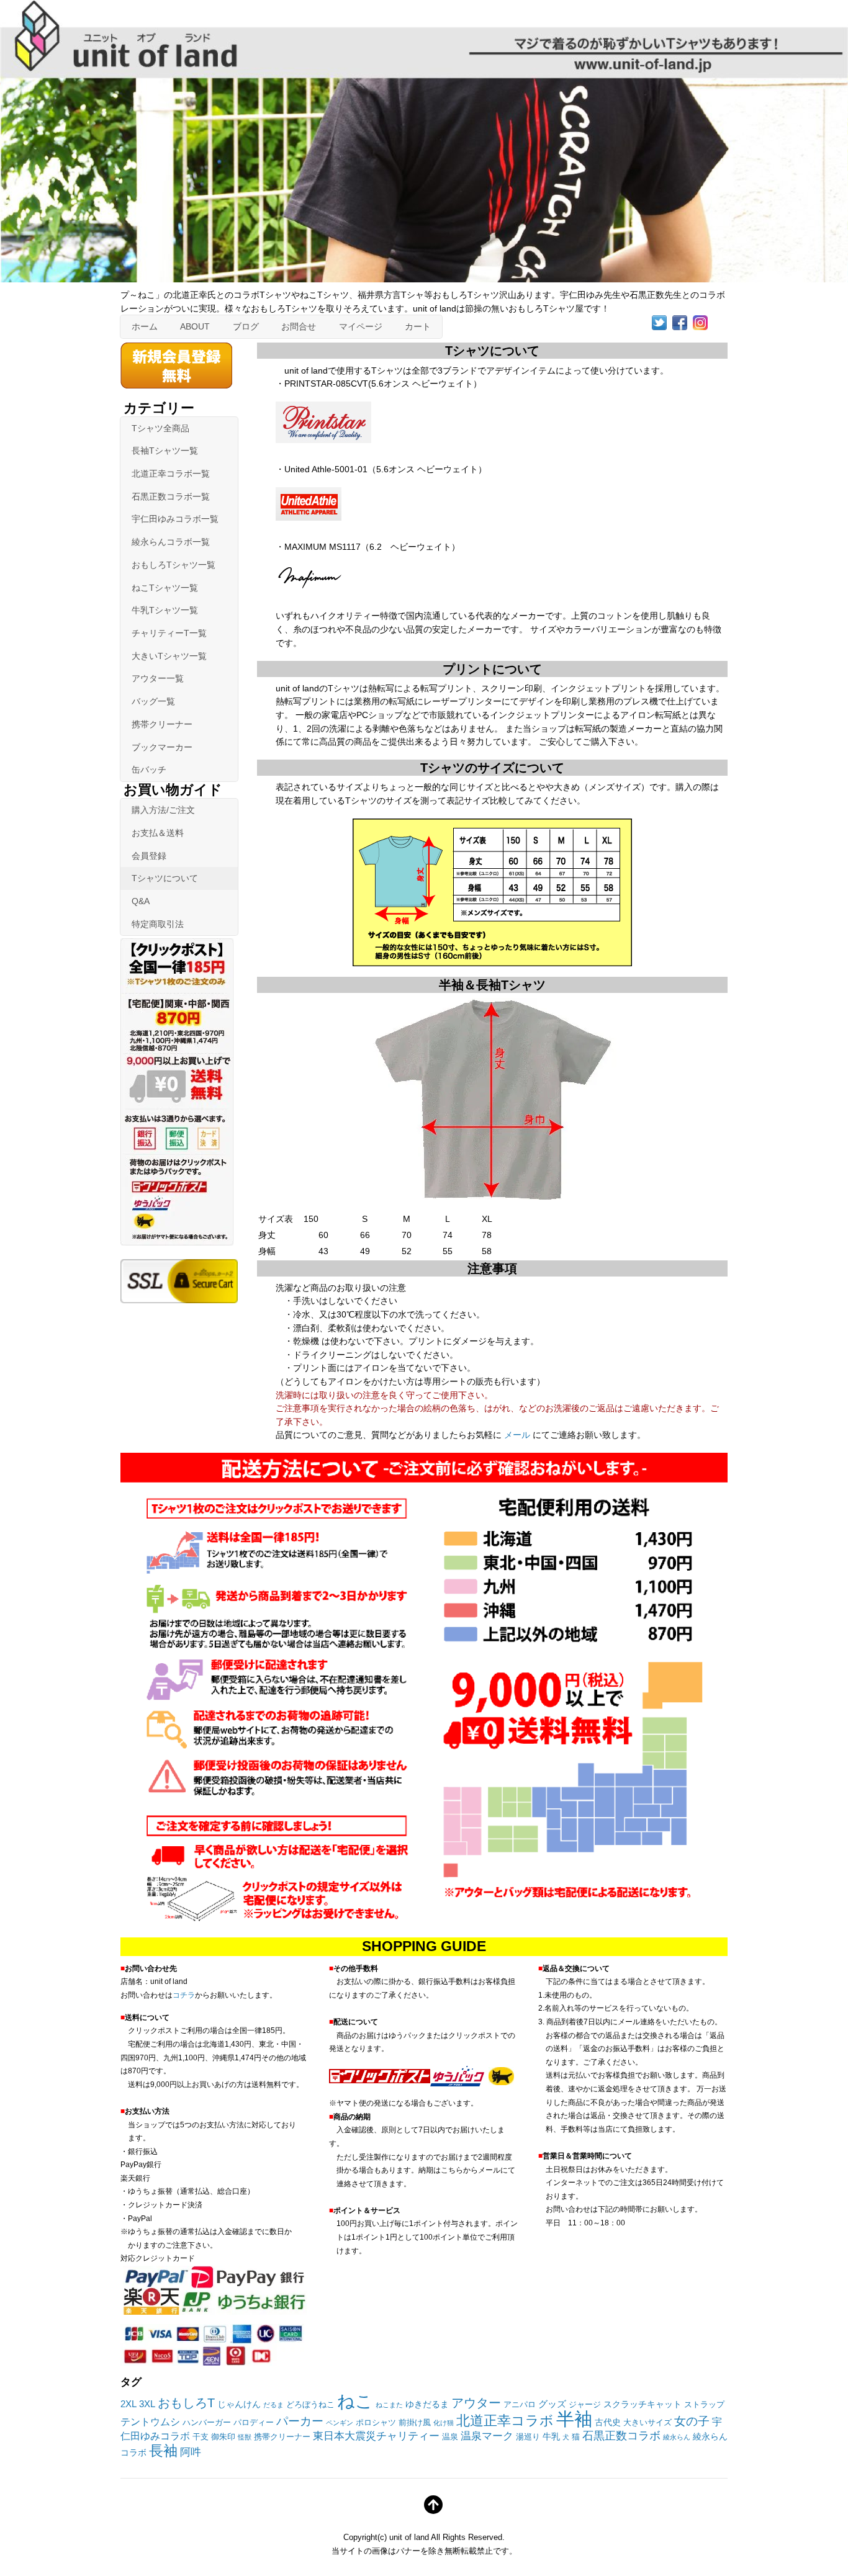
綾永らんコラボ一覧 (171, 542)
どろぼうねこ (310, 2405)
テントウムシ (150, 2422)
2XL (129, 2404)
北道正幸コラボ (505, 2421)
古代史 (608, 2422)
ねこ (355, 2401)
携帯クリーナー (162, 724)
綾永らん (677, 2437)
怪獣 (245, 2437)
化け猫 (444, 2423)
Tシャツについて (165, 878)
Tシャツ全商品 (160, 428)
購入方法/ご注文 (163, 810)
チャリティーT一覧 (169, 633)
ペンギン (340, 2423)
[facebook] (680, 322)
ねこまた (389, 2405)
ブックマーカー (162, 747)
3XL (147, 2404)
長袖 (163, 2451)
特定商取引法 (158, 924)
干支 (201, 2437)
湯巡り (528, 2437)
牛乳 (551, 2436)
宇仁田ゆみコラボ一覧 (175, 519)
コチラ (184, 1995)
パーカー (300, 2421)
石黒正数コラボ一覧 (171, 496)
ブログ (246, 326)
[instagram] (700, 322)
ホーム (145, 326)
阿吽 (191, 2452)
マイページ (361, 326)
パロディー (254, 2423)
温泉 (450, 2437)
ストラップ (704, 2405)
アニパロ (520, 2405)
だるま (273, 2405)
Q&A (141, 901)
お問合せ (299, 326)
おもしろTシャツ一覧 (174, 565)
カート (418, 326)
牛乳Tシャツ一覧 (165, 610)
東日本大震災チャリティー (376, 2436)
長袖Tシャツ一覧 (165, 451)
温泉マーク (487, 2436)
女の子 (692, 2421)
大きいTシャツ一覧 (169, 656)
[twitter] (659, 322)
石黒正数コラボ (621, 2436)
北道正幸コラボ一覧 (171, 473)
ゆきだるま (427, 2404)
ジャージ (585, 2405)
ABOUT (195, 326)
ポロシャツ (376, 2423)
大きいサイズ (647, 2423)
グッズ (552, 2404)
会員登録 (149, 856)
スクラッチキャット (643, 2404)
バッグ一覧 (153, 701)
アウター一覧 (158, 678)
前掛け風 (415, 2423)
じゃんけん (239, 2404)
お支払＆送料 (158, 833)
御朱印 (223, 2437)
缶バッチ (149, 770)
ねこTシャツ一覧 (165, 588)
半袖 (574, 2419)
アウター (476, 2403)
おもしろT (186, 2403)
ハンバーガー (207, 2423)
